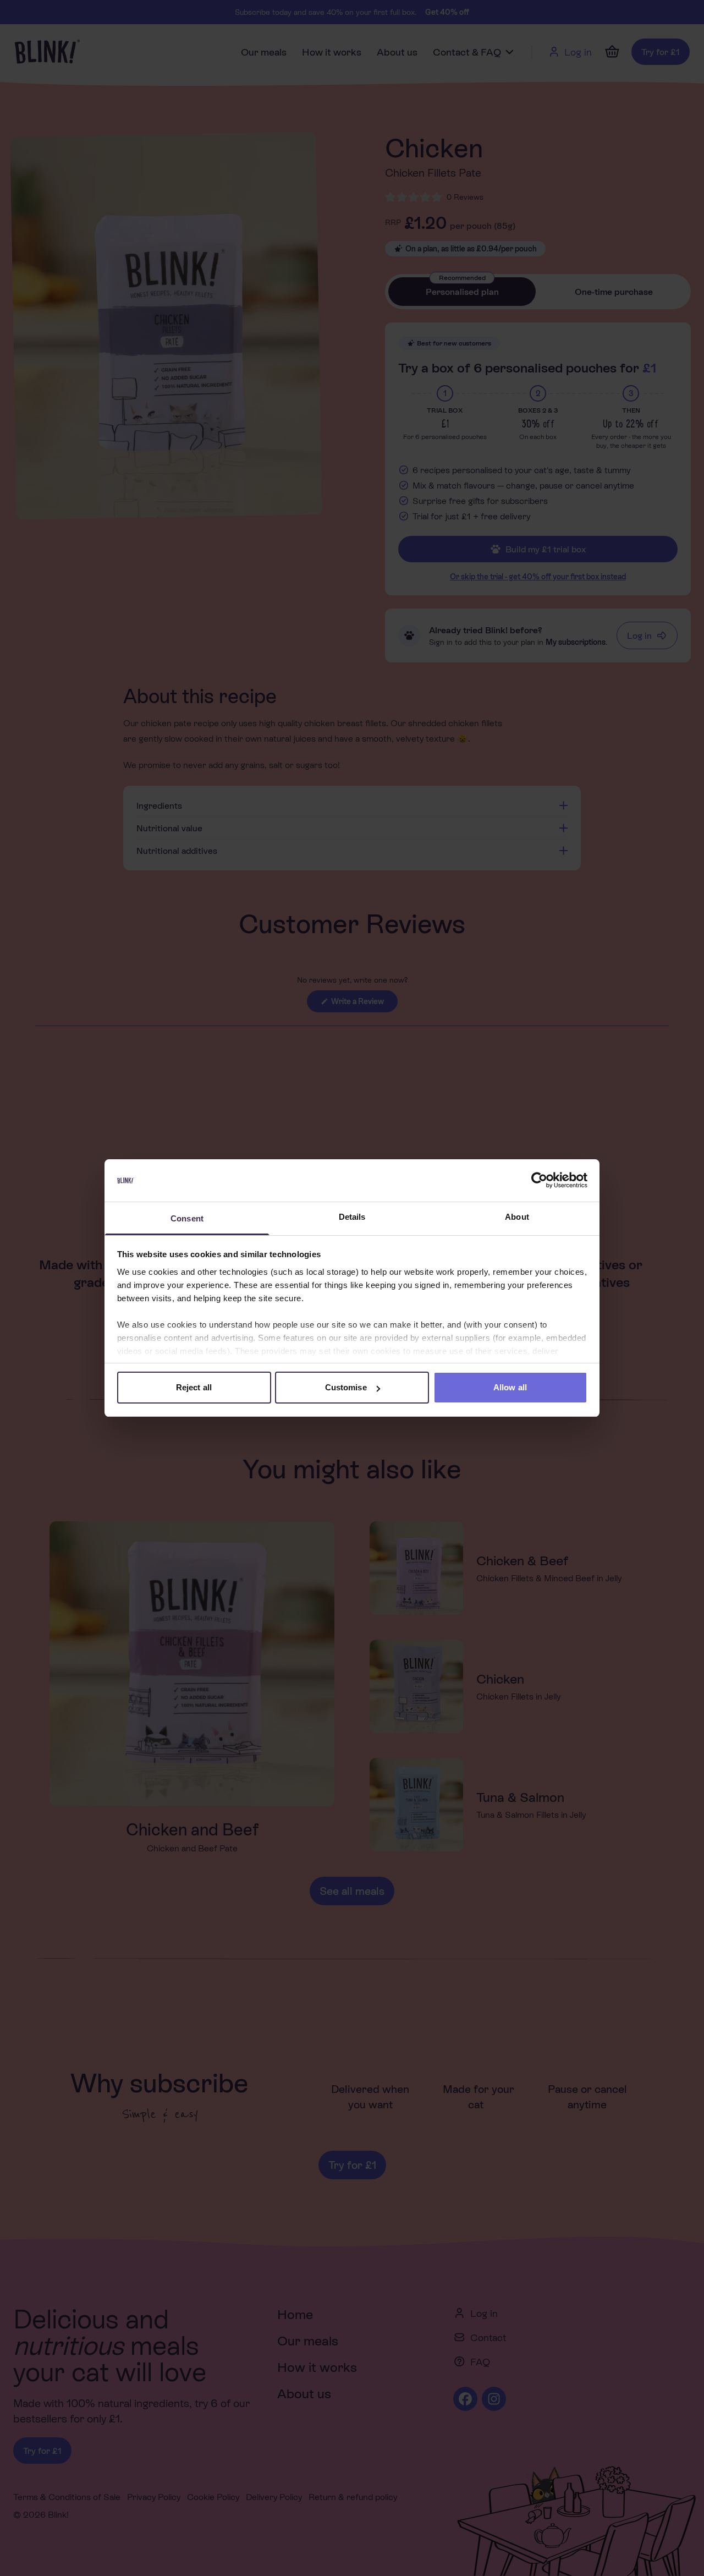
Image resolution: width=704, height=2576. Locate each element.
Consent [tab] (187, 1218)
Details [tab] (352, 1217)
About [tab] (517, 1217)
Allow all (510, 1387)
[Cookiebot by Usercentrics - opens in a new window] (539, 1181)
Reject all (194, 1387)
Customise (346, 1387)
